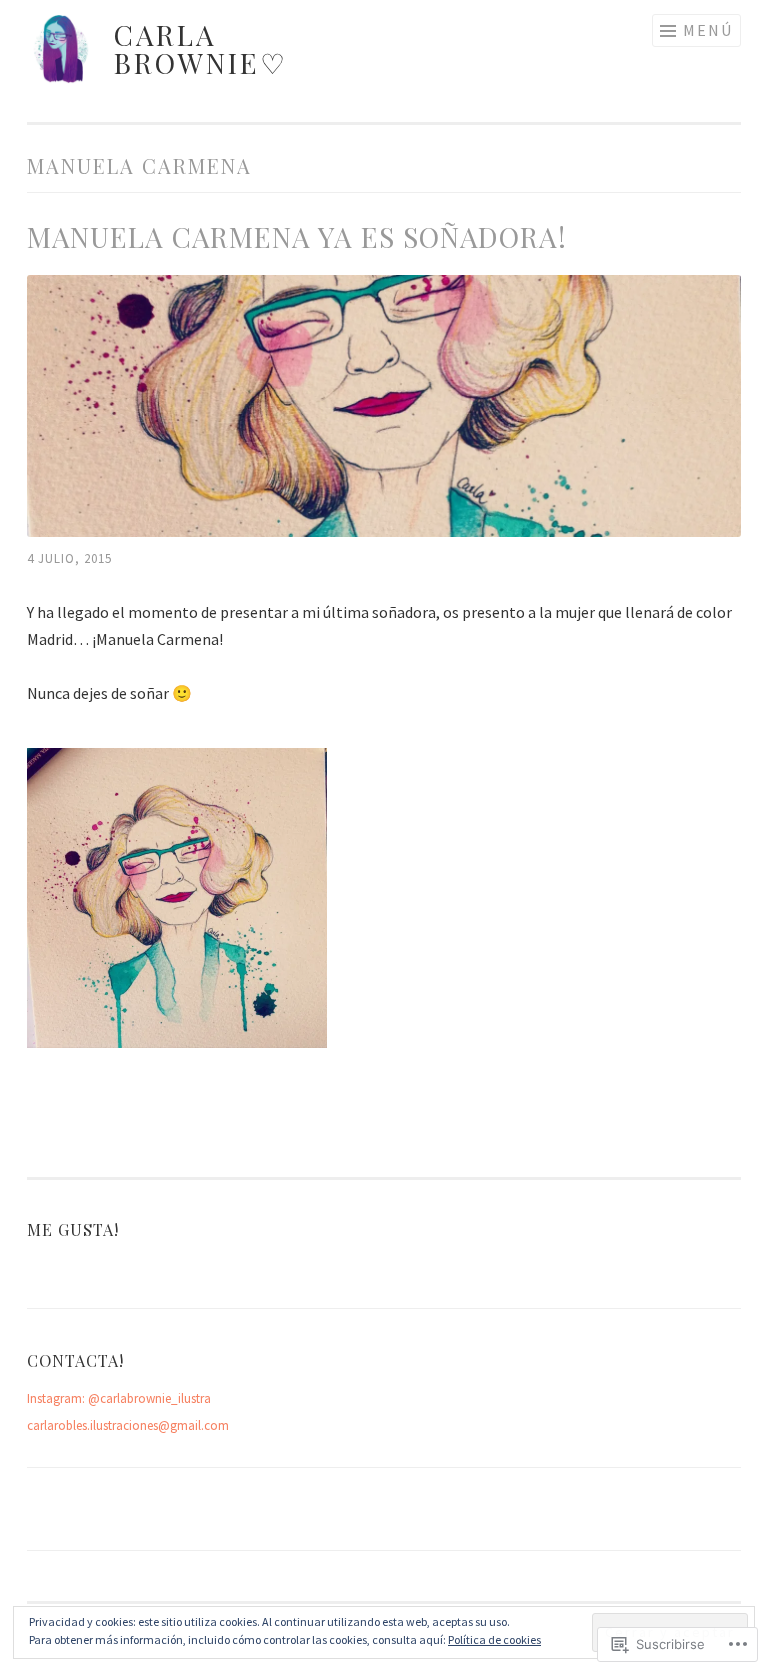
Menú (708, 30)
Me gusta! (73, 1229)
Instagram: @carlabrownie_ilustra (119, 1398)
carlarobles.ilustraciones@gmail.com (128, 1425)
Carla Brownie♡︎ (201, 48)
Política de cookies (494, 1639)
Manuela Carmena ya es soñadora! (297, 236)
